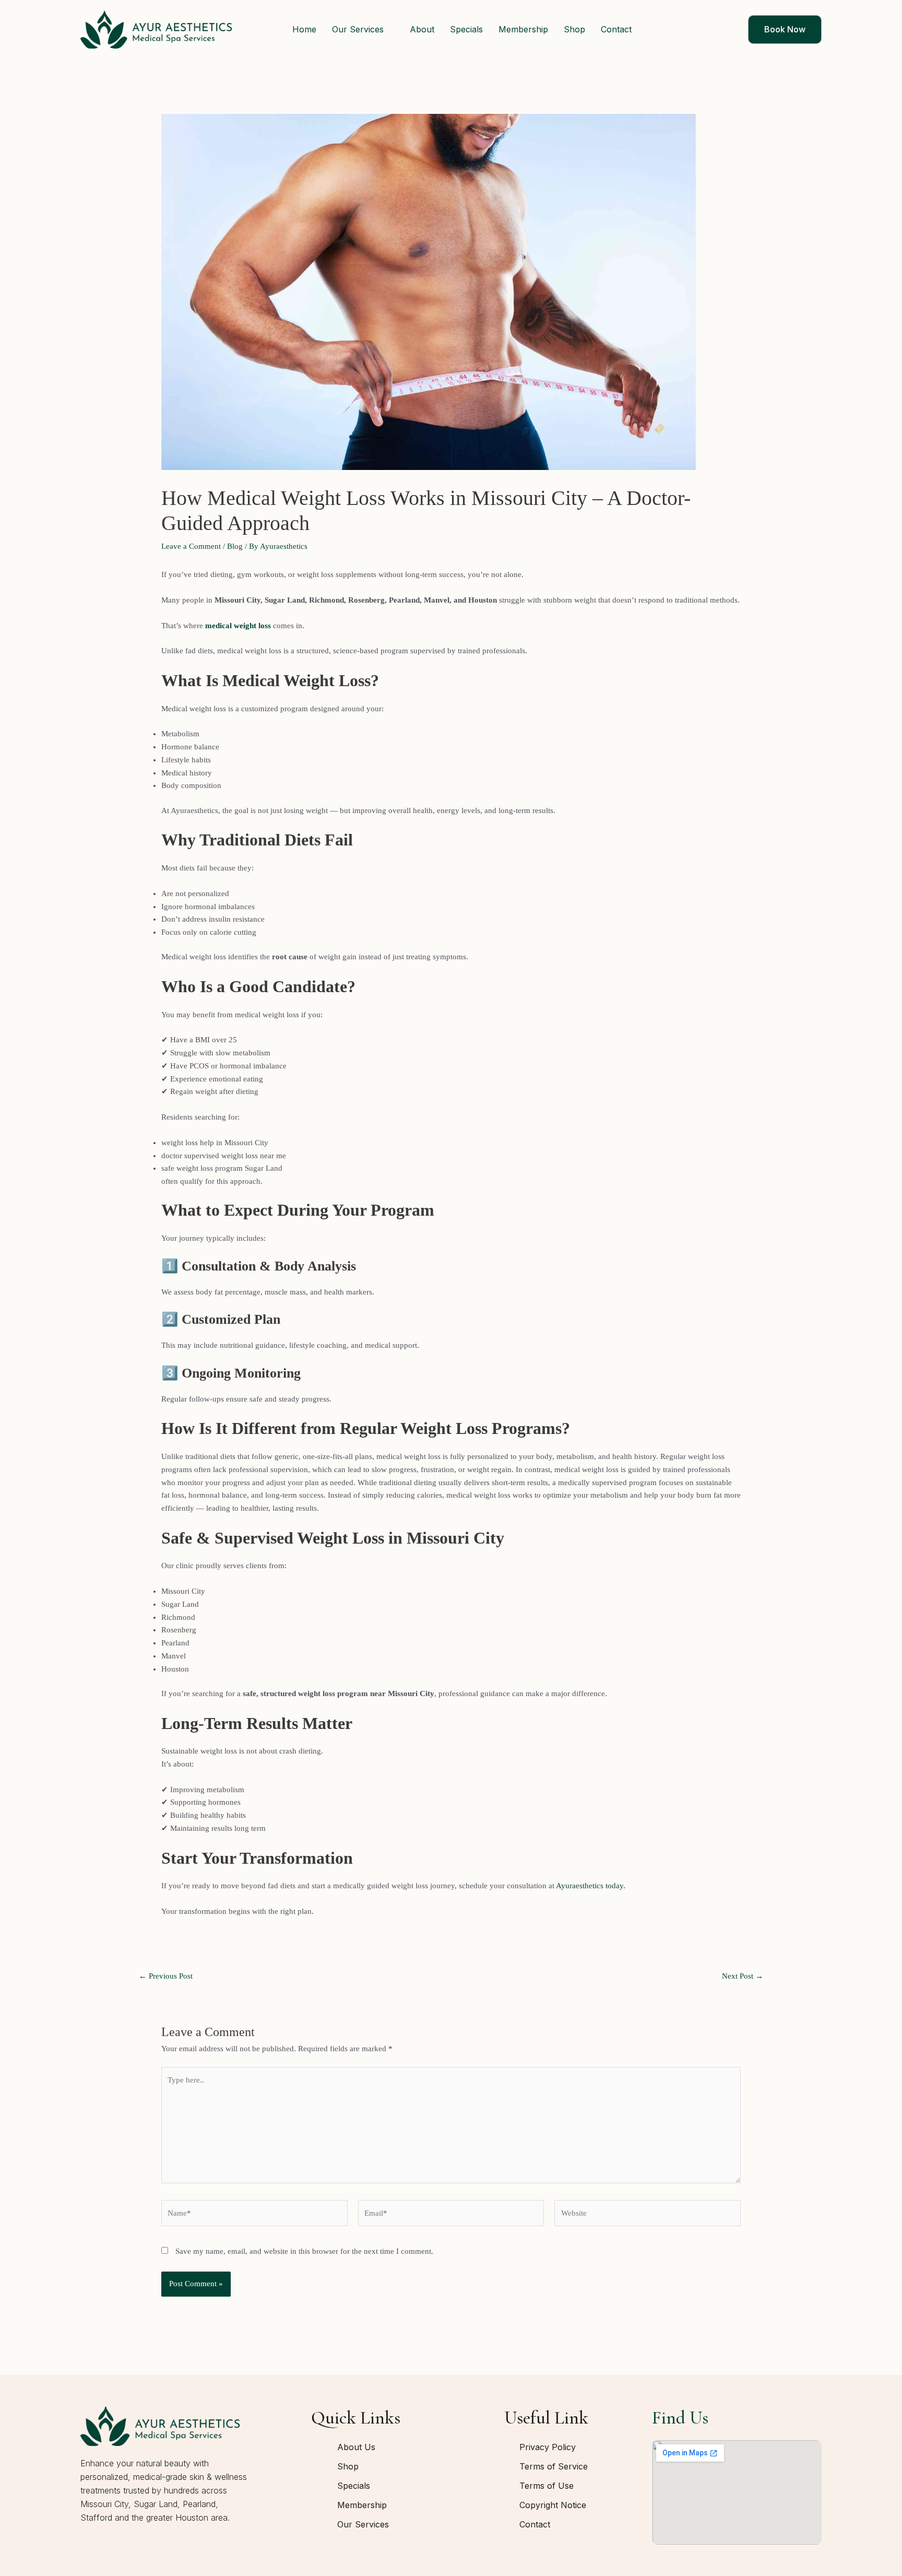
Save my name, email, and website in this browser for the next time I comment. (304, 2251)
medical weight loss (238, 626)
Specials (466, 29)
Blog (235, 546)
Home (304, 29)
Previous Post (166, 1976)
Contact (616, 29)
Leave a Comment (191, 546)
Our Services (358, 29)
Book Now (785, 29)
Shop (574, 29)
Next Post (743, 1976)
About (422, 29)
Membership (523, 29)
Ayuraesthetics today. (591, 1886)
